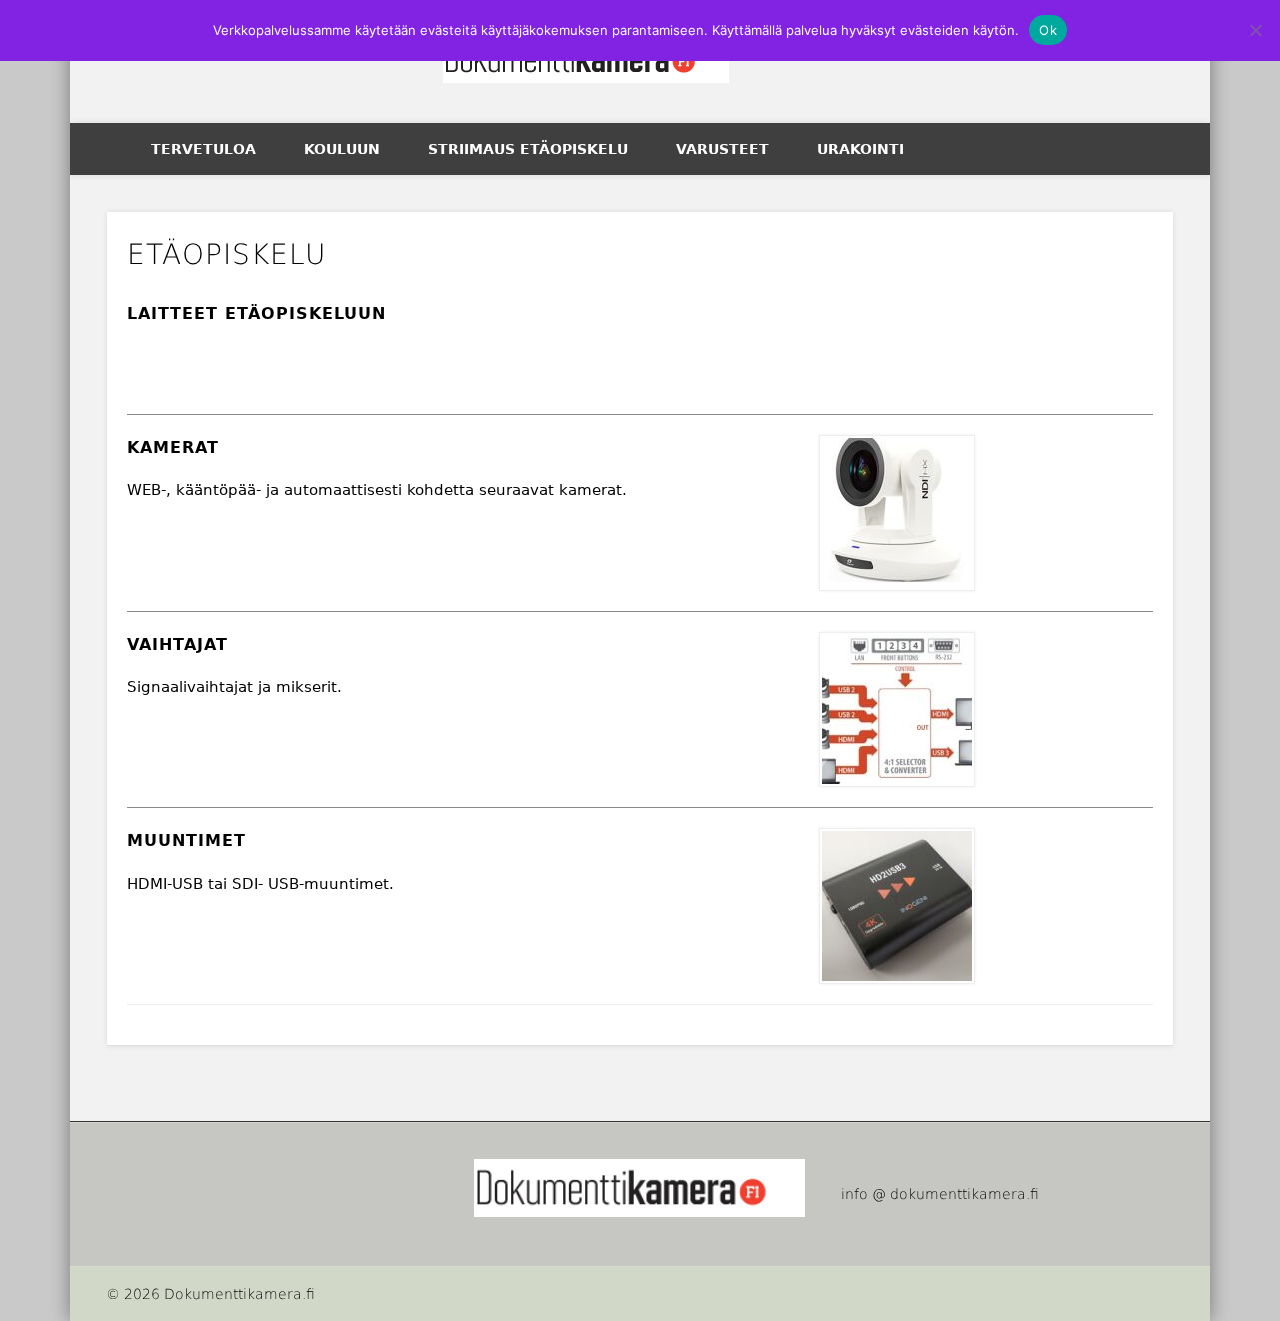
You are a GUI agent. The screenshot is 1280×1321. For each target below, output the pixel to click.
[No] (1255, 30)
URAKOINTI (860, 149)
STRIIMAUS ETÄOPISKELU (528, 149)
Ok (1048, 30)
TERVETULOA (203, 149)
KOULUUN (342, 149)
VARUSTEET (722, 149)
